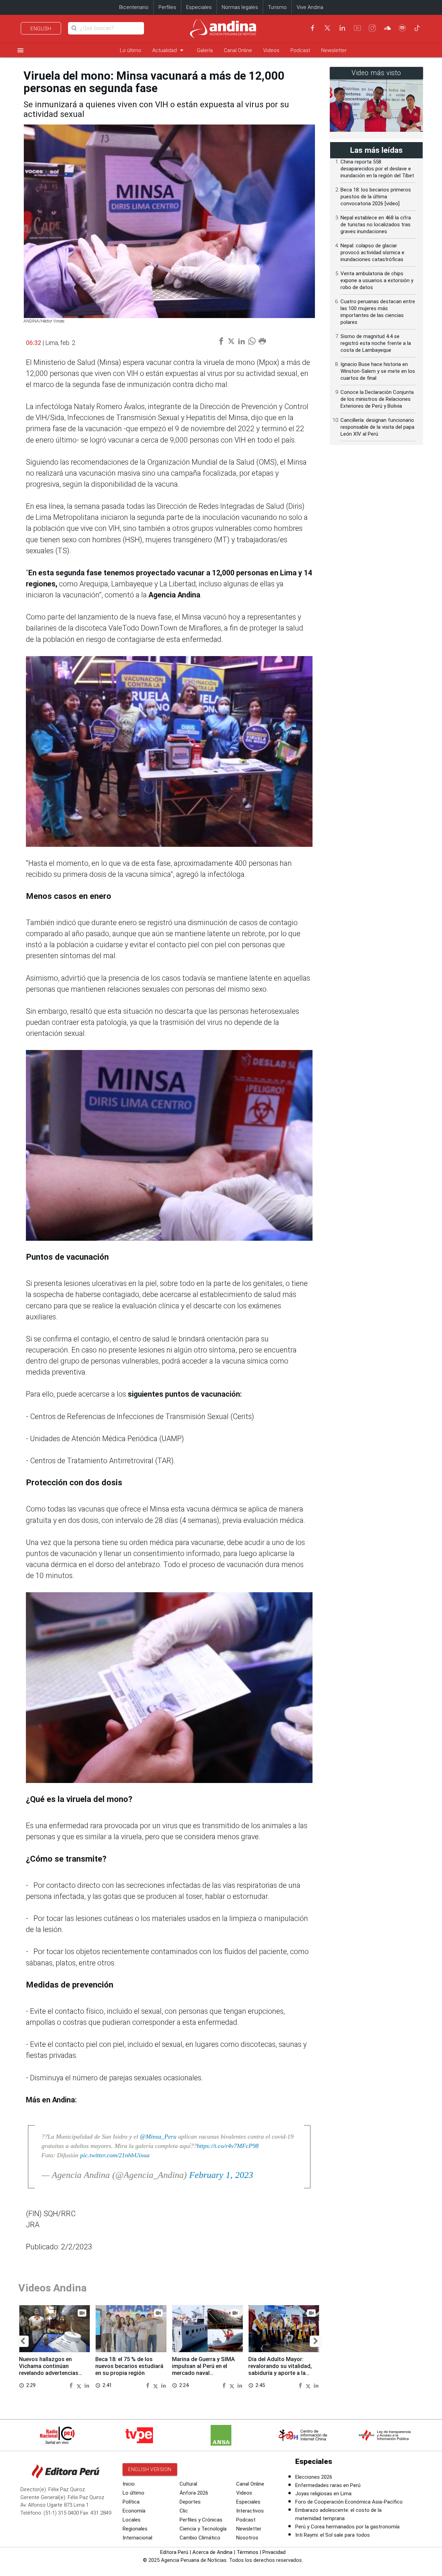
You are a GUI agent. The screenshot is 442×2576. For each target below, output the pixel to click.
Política (131, 2502)
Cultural (188, 2484)
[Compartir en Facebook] (72, 2385)
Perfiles (167, 7)
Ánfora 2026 (194, 2493)
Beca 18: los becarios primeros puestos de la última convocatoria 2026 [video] (376, 197)
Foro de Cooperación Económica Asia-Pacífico (349, 2502)
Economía (134, 2511)
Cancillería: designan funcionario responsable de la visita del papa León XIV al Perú (377, 427)
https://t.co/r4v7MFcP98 (228, 2146)
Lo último (131, 50)
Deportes (190, 2502)
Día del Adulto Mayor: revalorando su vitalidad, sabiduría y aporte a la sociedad (280, 2369)
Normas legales (240, 7)
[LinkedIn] (342, 28)
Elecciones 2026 (314, 2477)
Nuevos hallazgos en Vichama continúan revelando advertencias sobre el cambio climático (52, 2369)
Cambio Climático (200, 2538)
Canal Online (238, 50)
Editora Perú (174, 2552)
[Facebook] (313, 28)
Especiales (199, 7)
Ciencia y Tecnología (203, 2529)
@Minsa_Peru (158, 2137)
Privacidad (274, 2552)
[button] (23, 2341)
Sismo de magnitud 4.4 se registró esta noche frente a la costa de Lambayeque (376, 343)
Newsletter (334, 50)
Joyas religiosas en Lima (323, 2494)
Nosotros (247, 2538)
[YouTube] (357, 28)
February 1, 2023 (221, 2175)
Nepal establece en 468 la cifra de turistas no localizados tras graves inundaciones (376, 225)
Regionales (135, 2529)
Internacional (137, 2538)
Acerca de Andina (212, 2552)
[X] (327, 28)
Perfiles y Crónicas (201, 2520)
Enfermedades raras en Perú (328, 2485)
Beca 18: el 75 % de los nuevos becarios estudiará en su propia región (129, 2366)
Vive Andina (310, 7)
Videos (271, 50)
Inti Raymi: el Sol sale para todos (333, 2535)
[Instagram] (372, 28)
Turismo (277, 7)
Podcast (300, 50)
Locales (132, 2520)
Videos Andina (52, 2288)
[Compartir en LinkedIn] (87, 2385)
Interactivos (250, 2511)
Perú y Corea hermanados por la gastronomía (347, 2527)
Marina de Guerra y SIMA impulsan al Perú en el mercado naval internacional (203, 2369)
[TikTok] (417, 28)
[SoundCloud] (387, 28)
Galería (205, 50)
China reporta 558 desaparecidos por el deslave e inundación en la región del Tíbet (377, 169)
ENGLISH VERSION (150, 2469)
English (41, 29)
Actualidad (169, 50)
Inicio (129, 2484)
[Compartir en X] (80, 2385)
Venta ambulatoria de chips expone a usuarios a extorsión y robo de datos (377, 280)
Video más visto (376, 73)
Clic (184, 2511)
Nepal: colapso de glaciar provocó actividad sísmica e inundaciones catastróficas (372, 252)
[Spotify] (402, 28)
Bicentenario (134, 7)
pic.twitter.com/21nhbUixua (115, 2155)
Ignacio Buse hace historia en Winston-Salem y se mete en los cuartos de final (378, 371)
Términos (247, 2552)
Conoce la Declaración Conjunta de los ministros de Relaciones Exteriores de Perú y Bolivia (377, 399)
